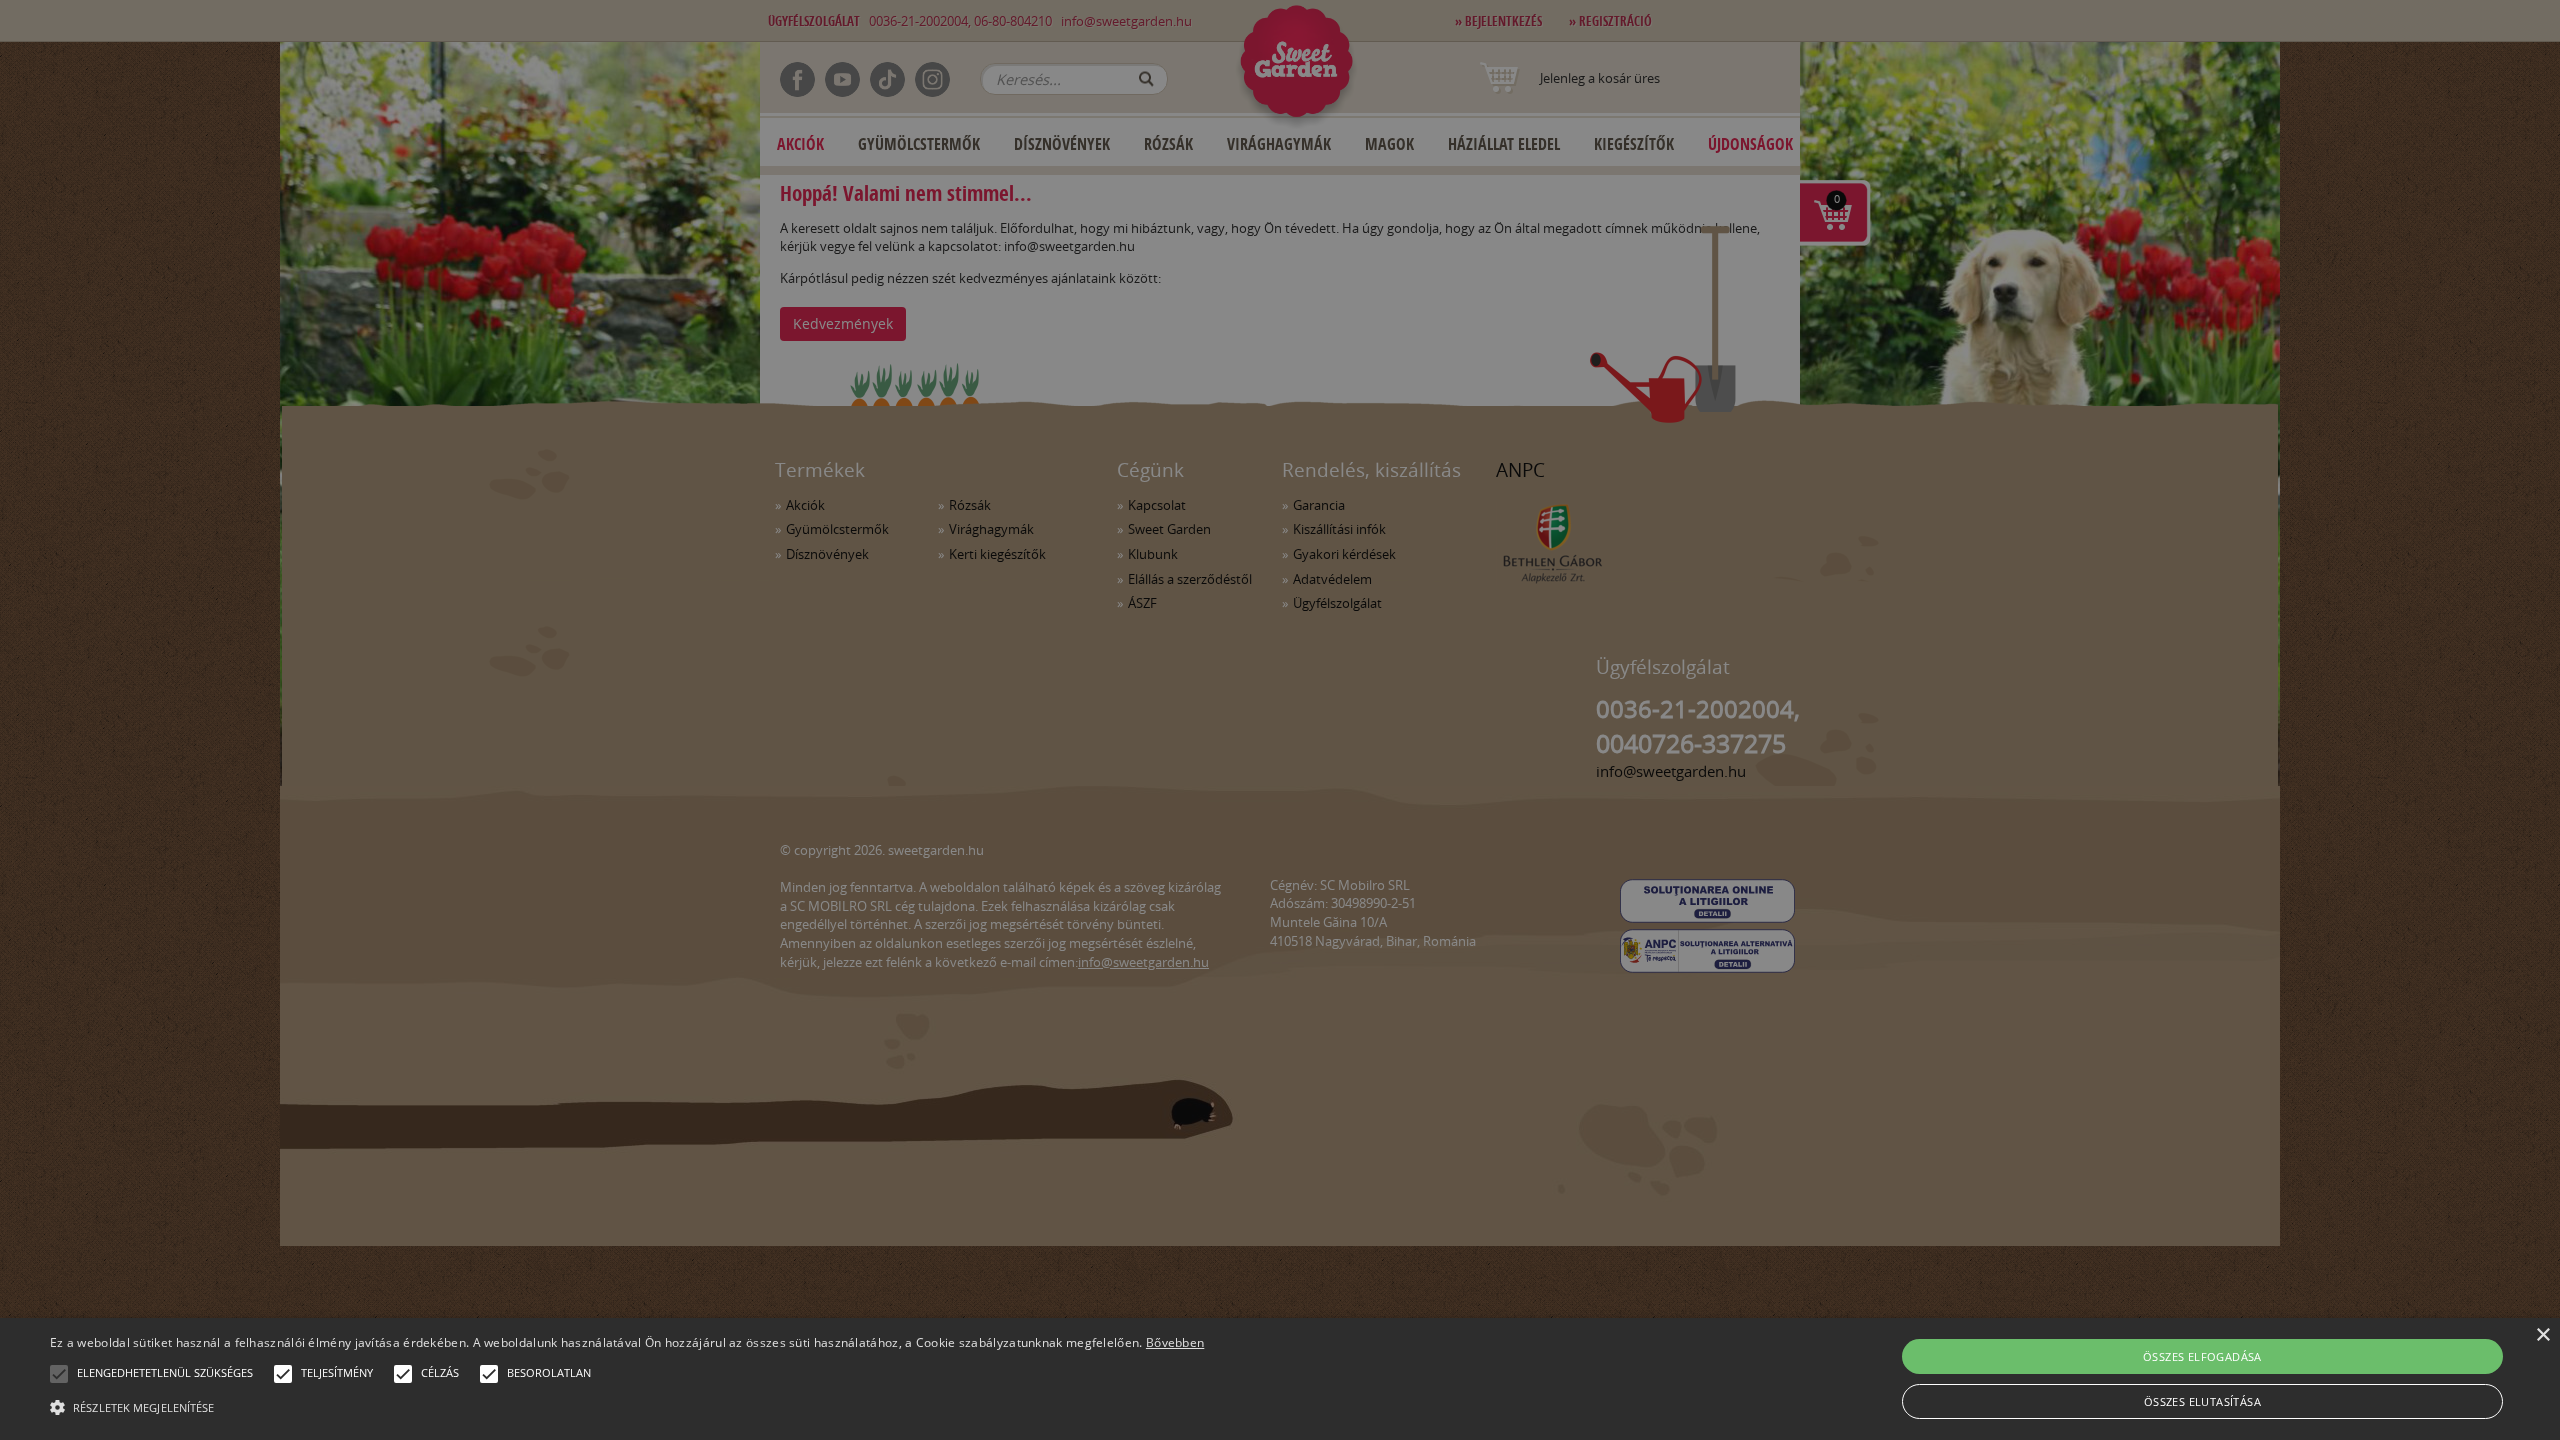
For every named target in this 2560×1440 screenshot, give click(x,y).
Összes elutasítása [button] (2202, 1401)
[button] (59, 1374)
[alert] (1280, 720)
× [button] (2542, 1335)
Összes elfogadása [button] (2202, 1356)
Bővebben (1175, 1342)
